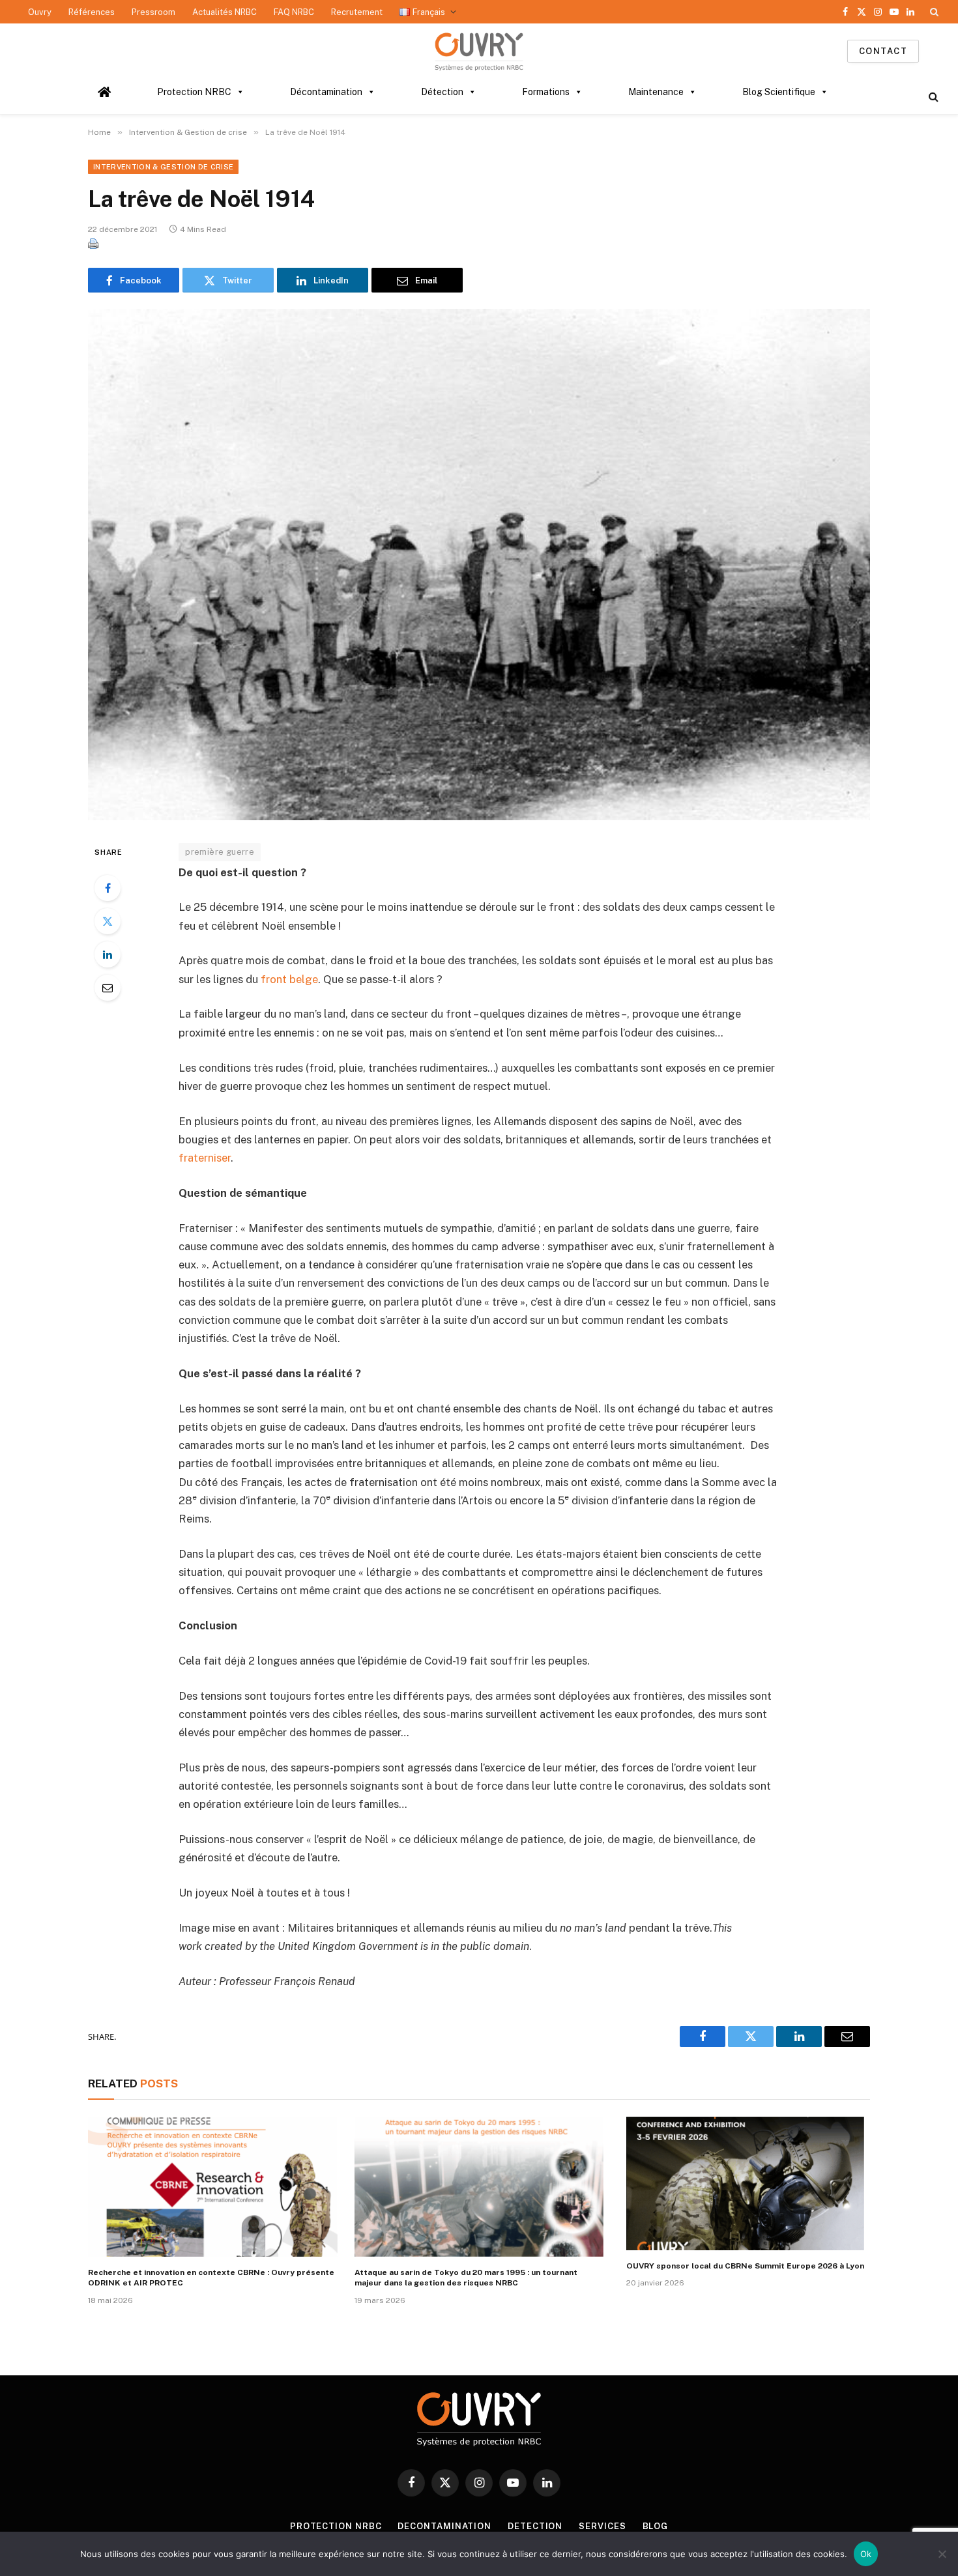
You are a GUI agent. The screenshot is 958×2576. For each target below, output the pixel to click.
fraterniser (205, 1158)
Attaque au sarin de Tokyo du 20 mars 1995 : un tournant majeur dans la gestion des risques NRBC (466, 2278)
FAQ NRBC (294, 12)
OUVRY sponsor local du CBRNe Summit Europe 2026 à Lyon (745, 2266)
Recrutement (357, 12)
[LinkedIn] (108, 954)
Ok (866, 2554)
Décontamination (326, 92)
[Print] (93, 245)
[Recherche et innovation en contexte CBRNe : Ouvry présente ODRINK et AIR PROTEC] (213, 2187)
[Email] (108, 988)
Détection (442, 92)
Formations (546, 92)
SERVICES (602, 2526)
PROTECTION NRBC (336, 2526)
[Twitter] (108, 921)
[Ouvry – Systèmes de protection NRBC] (479, 51)
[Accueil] (105, 92)
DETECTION (535, 2526)
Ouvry (40, 12)
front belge (289, 979)
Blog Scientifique (779, 92)
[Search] (933, 12)
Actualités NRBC (225, 12)
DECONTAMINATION (444, 2526)
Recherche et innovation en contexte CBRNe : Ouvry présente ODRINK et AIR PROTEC (211, 2278)
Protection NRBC (194, 92)
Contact (883, 51)
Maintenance (656, 92)
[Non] (942, 2554)
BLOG (656, 2526)
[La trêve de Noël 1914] (479, 564)
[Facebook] (108, 888)
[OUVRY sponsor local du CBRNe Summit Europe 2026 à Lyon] (745, 2183)
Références (92, 12)
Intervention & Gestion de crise (163, 167)
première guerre (220, 852)
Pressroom (153, 12)
